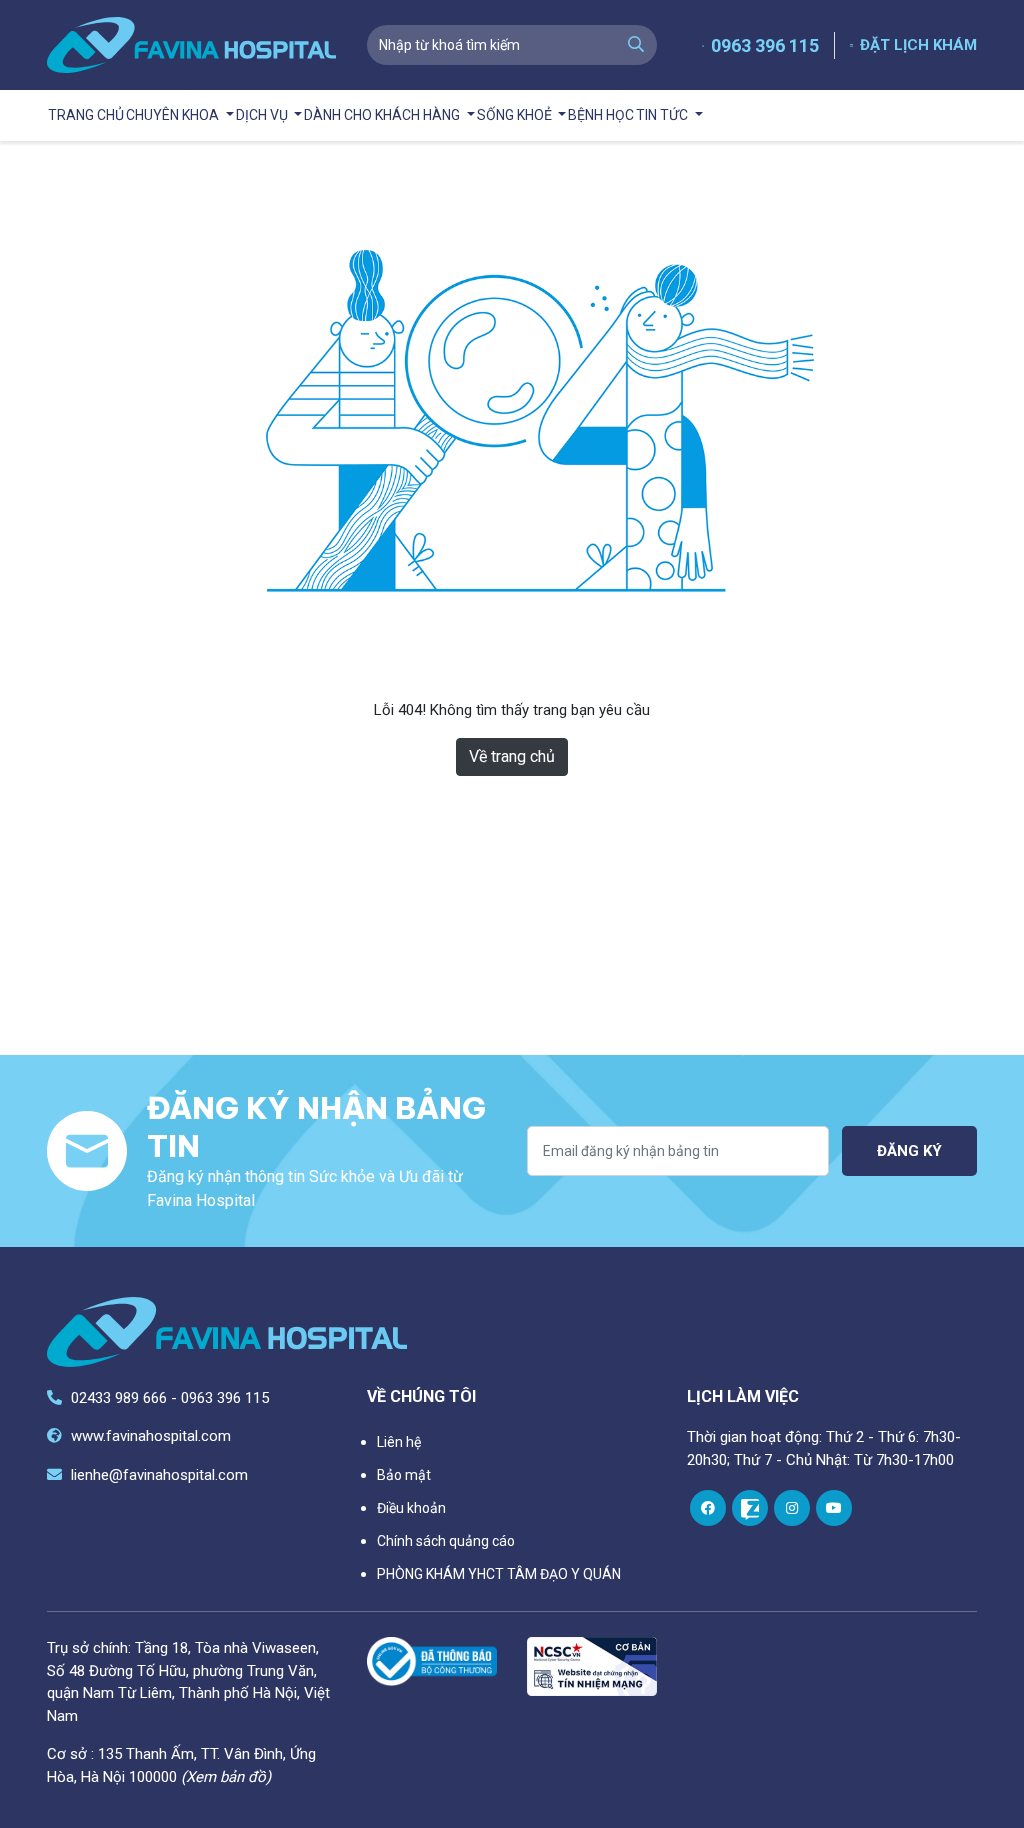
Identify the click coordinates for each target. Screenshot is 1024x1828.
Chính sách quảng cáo (446, 1541)
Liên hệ (399, 1442)
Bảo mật (404, 1475)
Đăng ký (909, 1151)
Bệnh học (601, 115)
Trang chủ (86, 115)
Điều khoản (411, 1508)
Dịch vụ (263, 115)
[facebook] (708, 1508)
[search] (636, 45)
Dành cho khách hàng (383, 115)
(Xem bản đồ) (226, 1777)
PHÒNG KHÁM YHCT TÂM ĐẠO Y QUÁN (499, 1574)
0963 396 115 (765, 45)
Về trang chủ (512, 756)
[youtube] (834, 1508)
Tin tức (663, 115)
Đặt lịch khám (918, 45)
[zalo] (750, 1508)
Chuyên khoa (174, 115)
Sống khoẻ (516, 115)
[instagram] (792, 1508)
